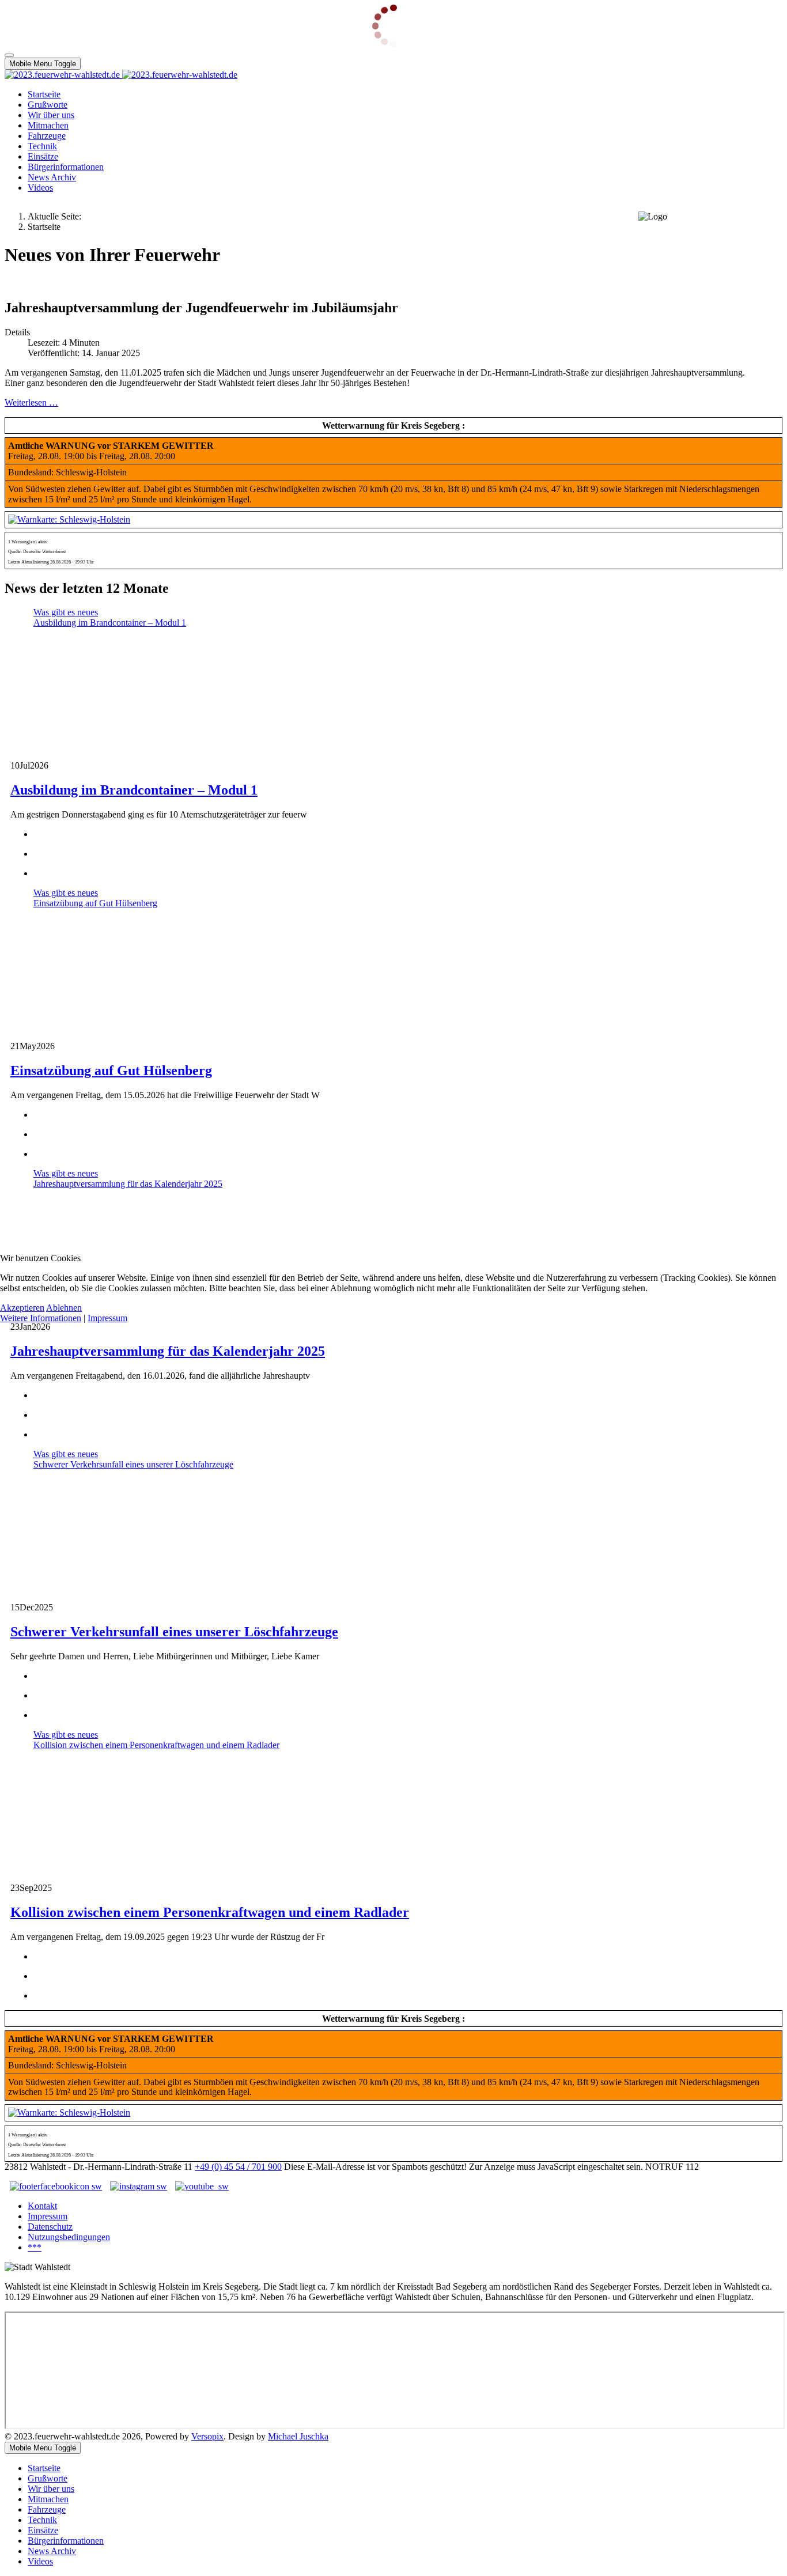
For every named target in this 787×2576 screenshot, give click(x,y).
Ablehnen (64, 1308)
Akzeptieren (22, 1308)
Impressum (107, 1318)
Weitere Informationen (41, 1318)
